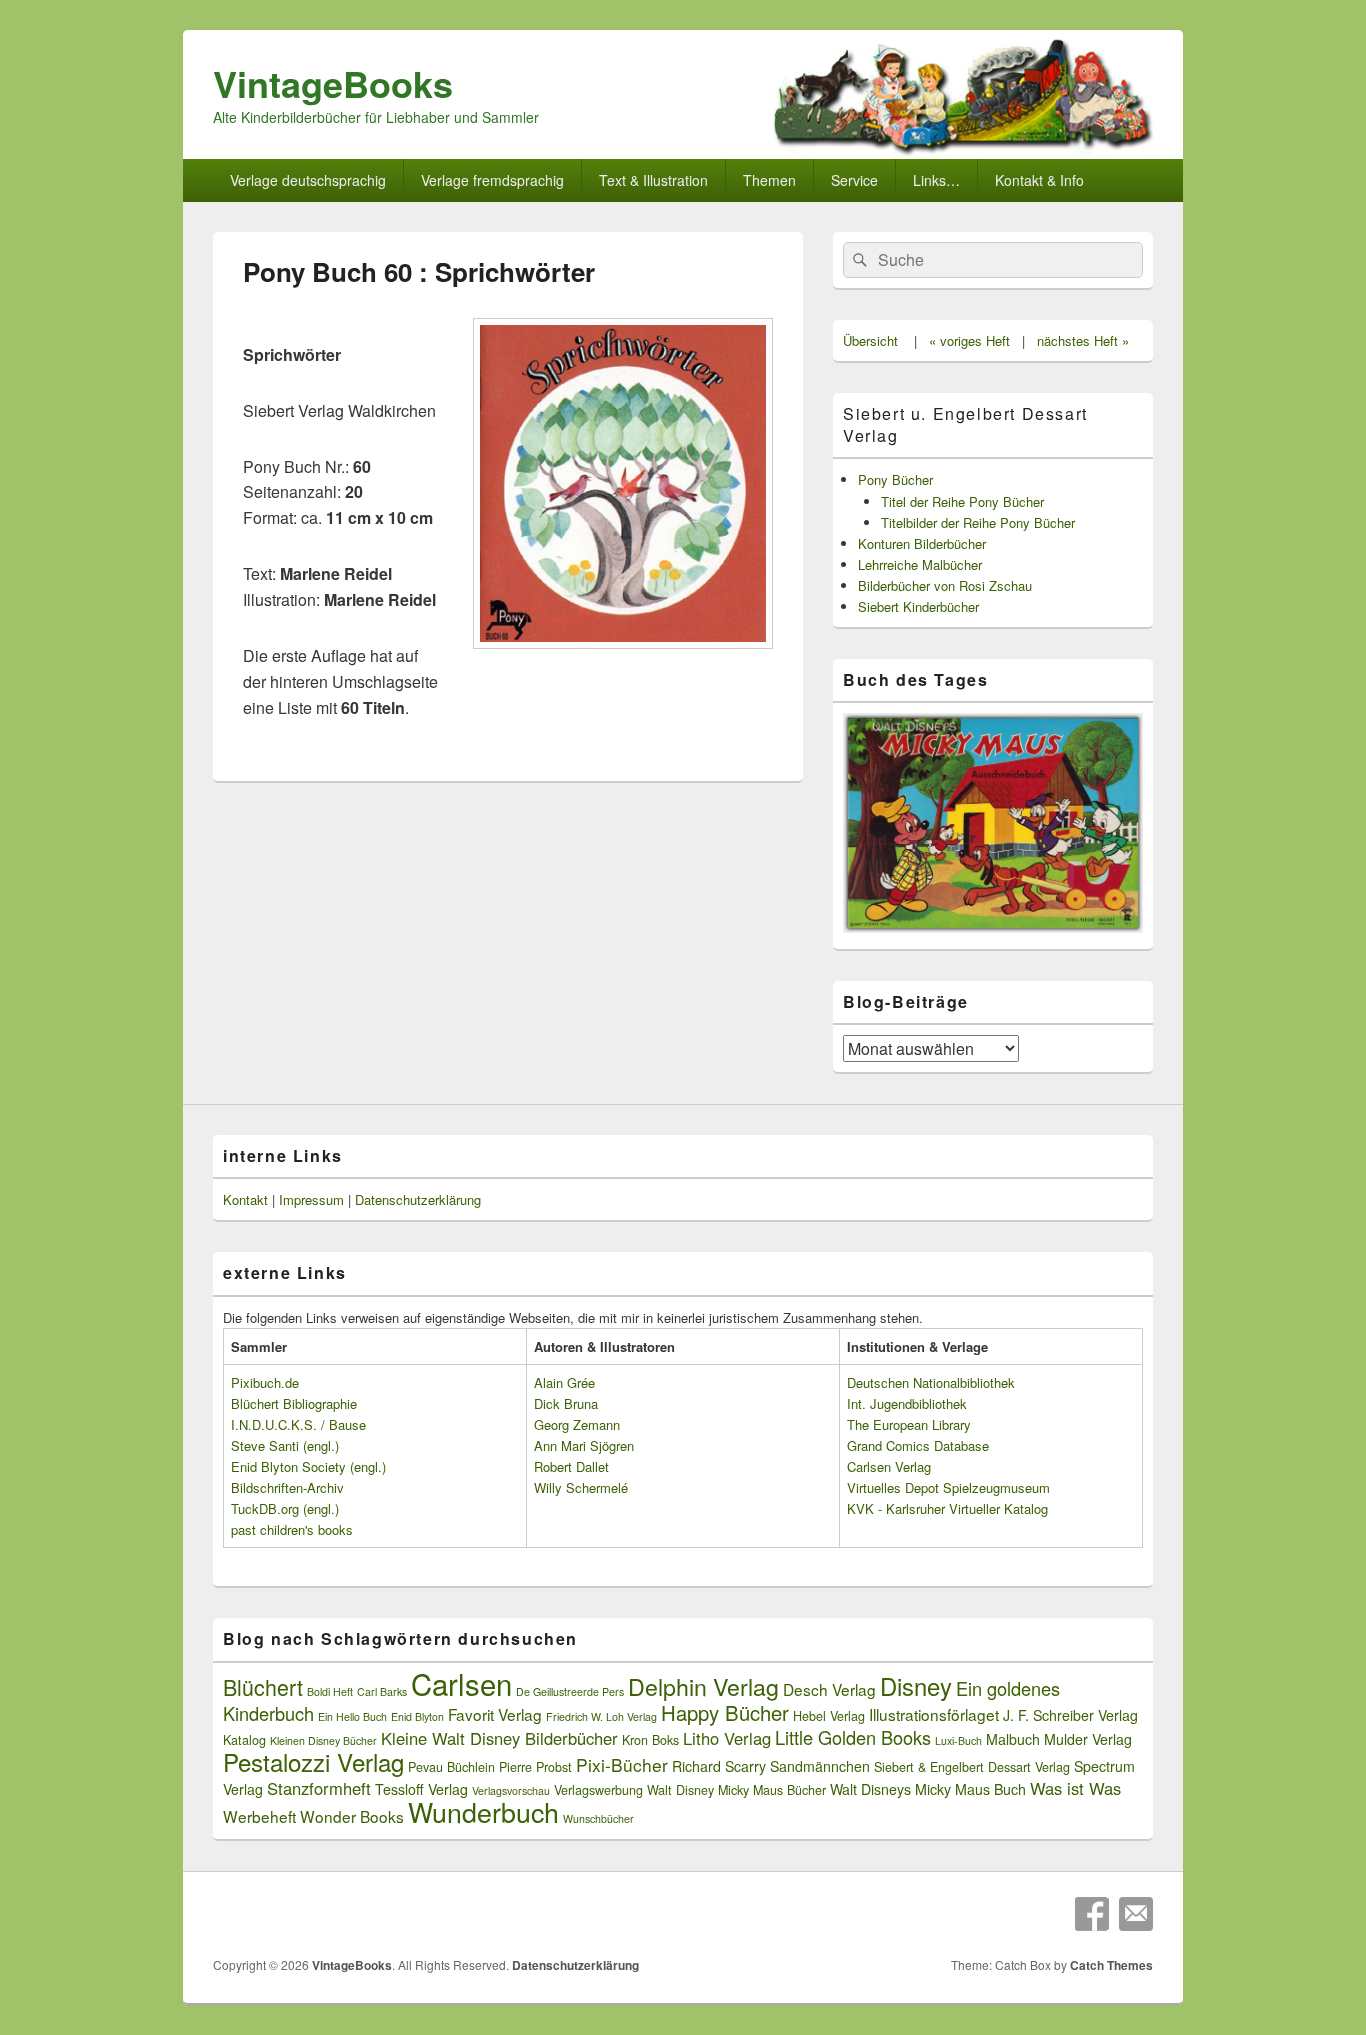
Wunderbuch (483, 1811)
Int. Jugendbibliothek (907, 1403)
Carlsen (461, 1683)
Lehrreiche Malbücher (920, 564)
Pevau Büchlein (451, 1767)
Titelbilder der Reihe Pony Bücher (978, 522)
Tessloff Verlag (421, 1789)
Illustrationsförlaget (934, 1714)
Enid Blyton (417, 1716)
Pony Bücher (895, 479)
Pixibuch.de (265, 1382)
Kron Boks (650, 1740)
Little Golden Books (853, 1737)
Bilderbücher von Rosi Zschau (945, 585)
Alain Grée (564, 1382)
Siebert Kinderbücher (918, 606)
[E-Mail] (1136, 1914)
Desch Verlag (829, 1689)
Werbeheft (259, 1816)
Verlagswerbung (598, 1790)
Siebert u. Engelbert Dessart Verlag (965, 424)
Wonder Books (352, 1816)
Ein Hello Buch (352, 1716)
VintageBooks (333, 83)
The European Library (909, 1424)
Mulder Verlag (1088, 1739)
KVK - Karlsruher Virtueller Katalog (947, 1508)
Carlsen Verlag (889, 1466)
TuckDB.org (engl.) (285, 1508)
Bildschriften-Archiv (287, 1487)
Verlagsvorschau (511, 1790)
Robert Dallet (571, 1466)
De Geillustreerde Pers (570, 1691)
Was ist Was (1075, 1788)
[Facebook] (1092, 1914)
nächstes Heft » (1083, 340)
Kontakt (245, 1199)
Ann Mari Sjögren (584, 1445)
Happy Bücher (725, 1712)
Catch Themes (1111, 1965)
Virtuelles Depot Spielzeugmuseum (948, 1487)
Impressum (311, 1199)
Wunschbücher (598, 1818)
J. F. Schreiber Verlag (1070, 1715)
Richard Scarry (719, 1766)
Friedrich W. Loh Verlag (601, 1716)
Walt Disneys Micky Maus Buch (928, 1789)
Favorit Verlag (495, 1714)
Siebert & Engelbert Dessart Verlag (972, 1767)
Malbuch (1013, 1739)
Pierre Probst (535, 1767)
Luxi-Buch (958, 1740)
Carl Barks (382, 1691)
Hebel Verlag (829, 1716)
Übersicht (870, 340)
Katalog (244, 1740)
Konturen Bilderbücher (922, 543)
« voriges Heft (969, 340)
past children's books (292, 1529)
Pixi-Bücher (622, 1764)
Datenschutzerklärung (418, 1199)
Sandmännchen (820, 1766)
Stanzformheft (319, 1788)
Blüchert (263, 1686)
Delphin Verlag (703, 1686)
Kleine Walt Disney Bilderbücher (499, 1738)
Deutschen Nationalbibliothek (931, 1382)
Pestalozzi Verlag (313, 1761)
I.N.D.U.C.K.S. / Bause (298, 1424)
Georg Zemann (577, 1424)
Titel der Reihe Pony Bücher (962, 501)
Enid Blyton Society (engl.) (308, 1466)
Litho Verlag (727, 1738)
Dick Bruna (566, 1403)
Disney (916, 1686)
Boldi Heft (330, 1691)
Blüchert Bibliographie (294, 1403)
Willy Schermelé (581, 1487)
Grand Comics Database (918, 1445)
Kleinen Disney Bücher (323, 1740)
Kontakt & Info (1039, 180)
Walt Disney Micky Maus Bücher (736, 1790)
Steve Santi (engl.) (285, 1445)
